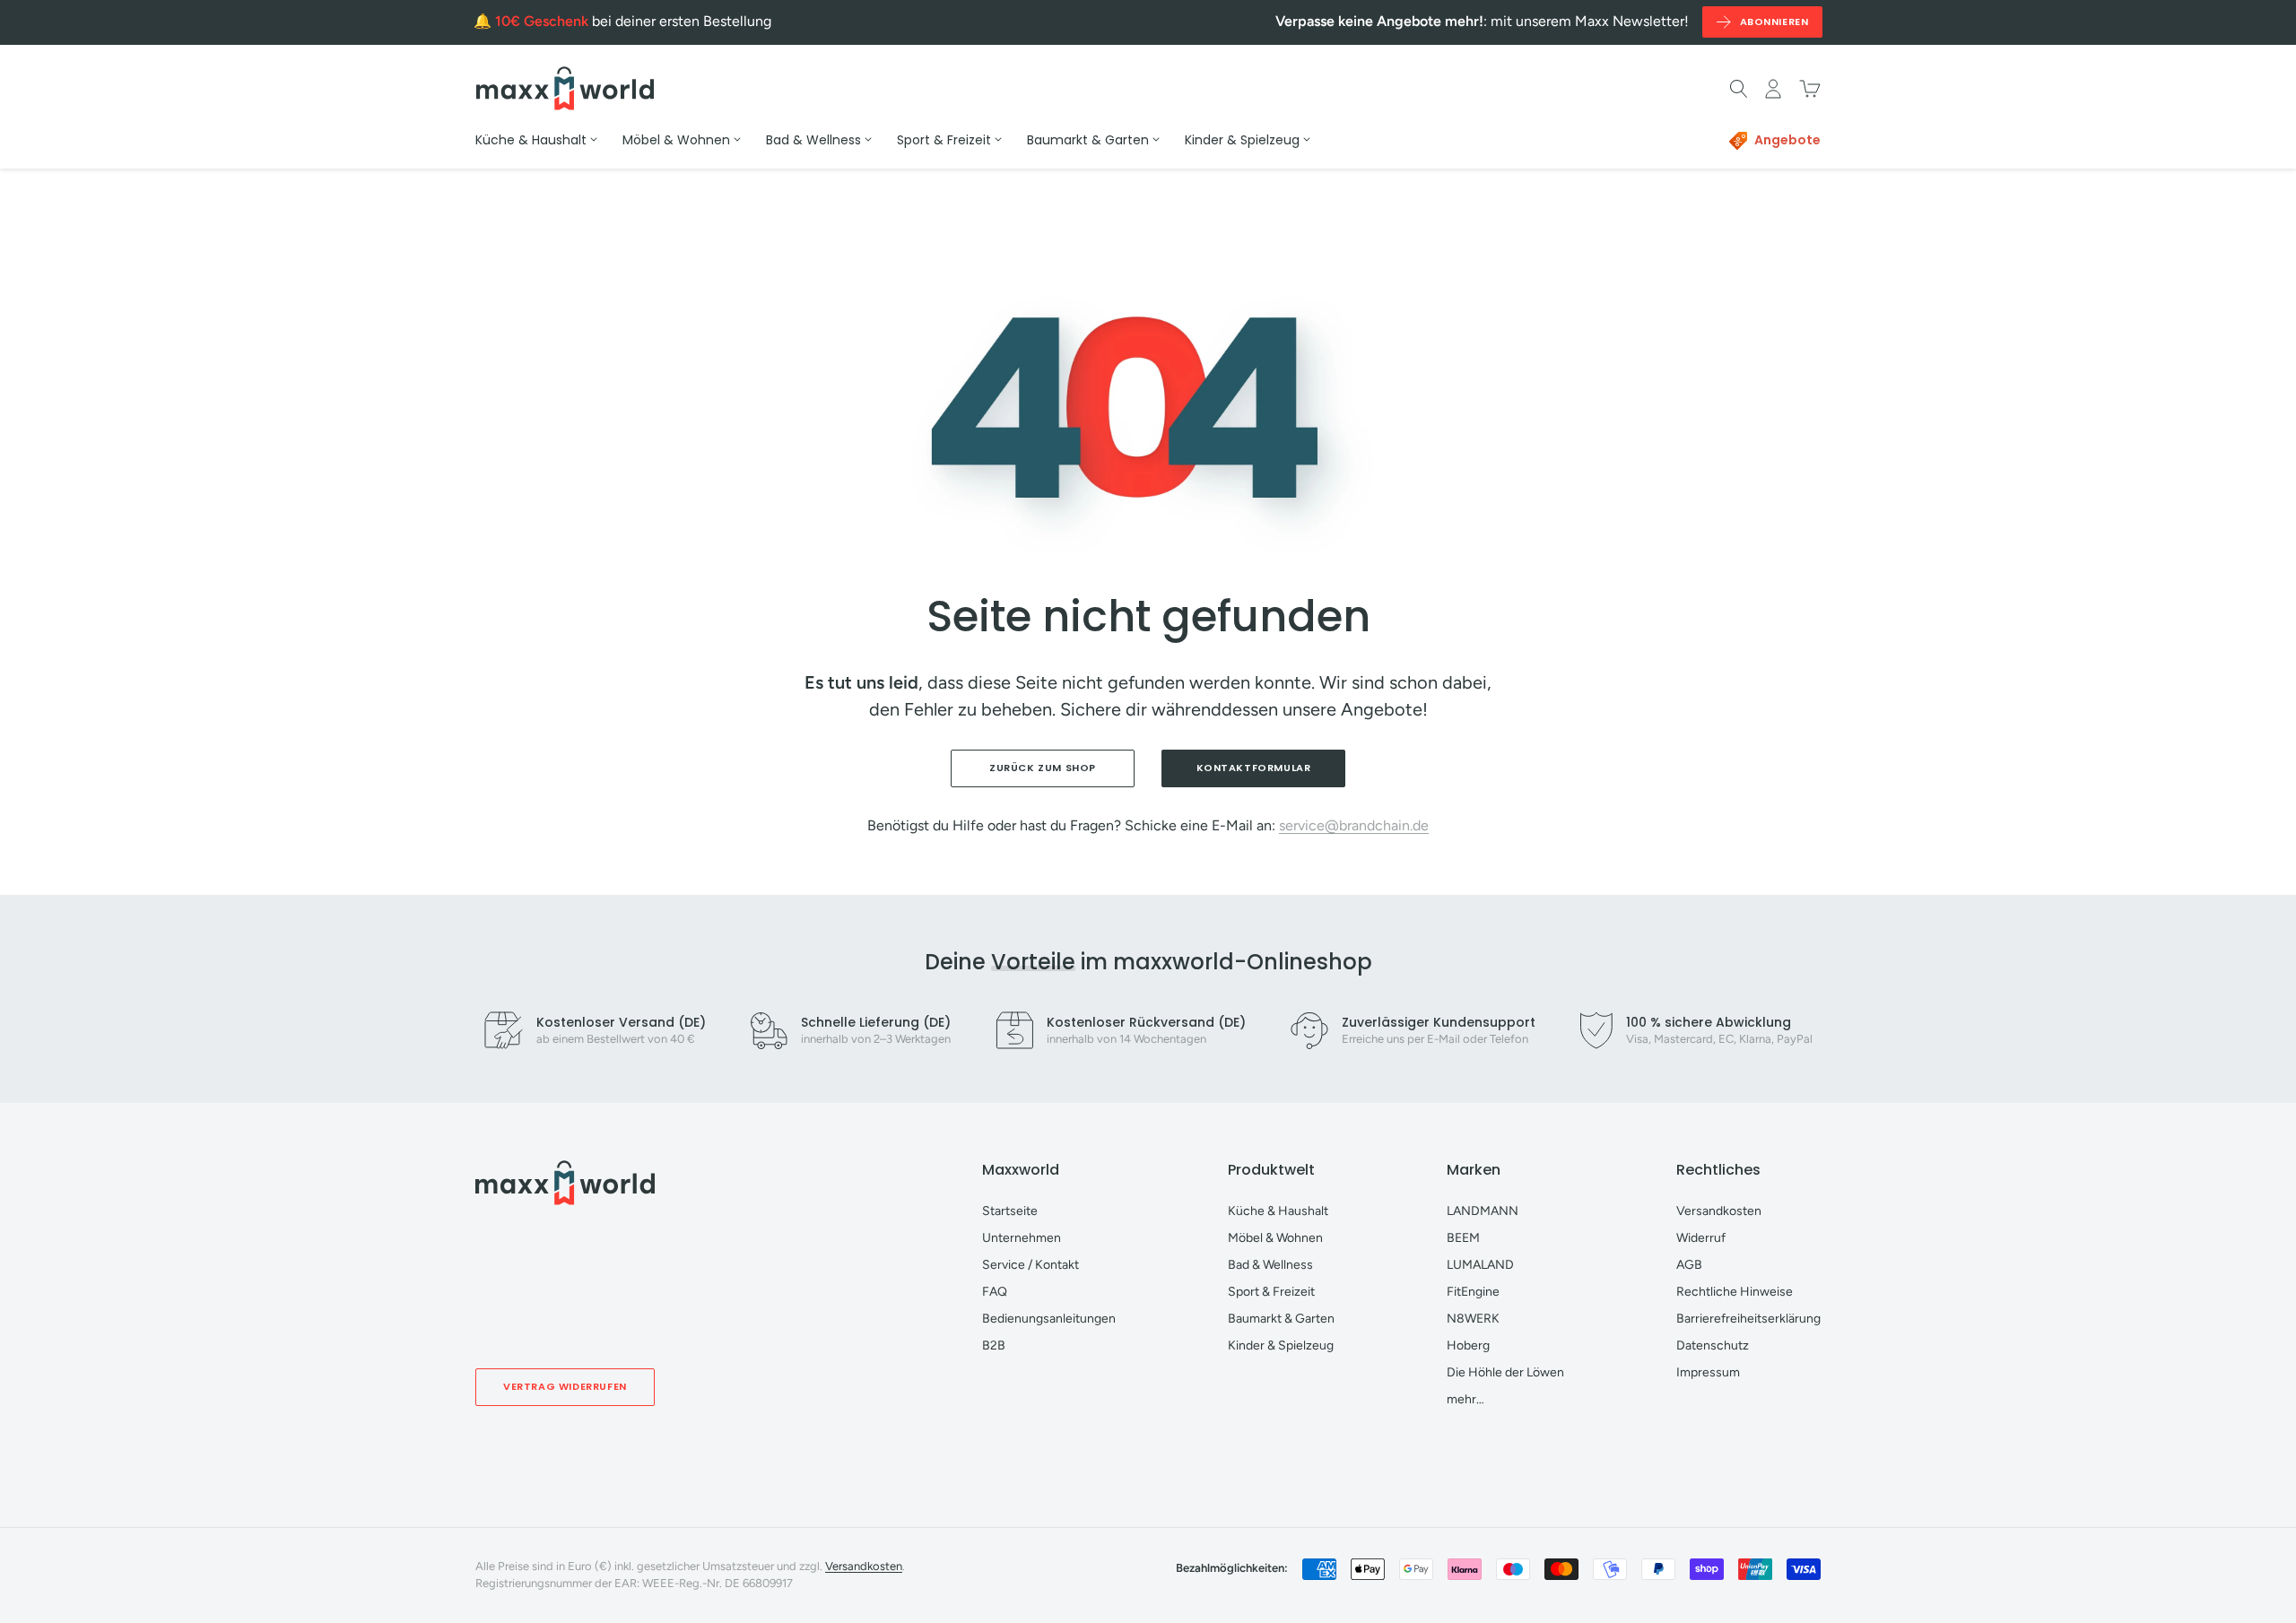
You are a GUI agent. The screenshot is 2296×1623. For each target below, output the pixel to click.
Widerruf (1701, 1238)
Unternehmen (1022, 1238)
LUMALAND (1480, 1265)
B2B (994, 1345)
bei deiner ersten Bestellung (633, 21)
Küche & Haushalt (1278, 1211)
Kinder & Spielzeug (1281, 1345)
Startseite (1010, 1211)
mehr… (1465, 1399)
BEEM (1463, 1238)
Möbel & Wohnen (1275, 1238)
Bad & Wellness (1270, 1265)
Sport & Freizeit (1271, 1292)
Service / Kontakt (1031, 1265)
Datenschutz (1713, 1345)
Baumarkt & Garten (1281, 1319)
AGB (1689, 1265)
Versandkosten (1719, 1211)
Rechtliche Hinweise (1735, 1292)
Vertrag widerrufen (565, 1386)
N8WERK (1473, 1319)
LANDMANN (1483, 1211)
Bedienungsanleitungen (1049, 1319)
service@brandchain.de (1354, 825)
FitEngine (1473, 1292)
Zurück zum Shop (1043, 768)
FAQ (995, 1292)
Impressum (1708, 1372)
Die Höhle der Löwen (1505, 1372)
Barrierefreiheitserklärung (1748, 1319)
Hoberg (1468, 1345)
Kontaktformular (1254, 768)
